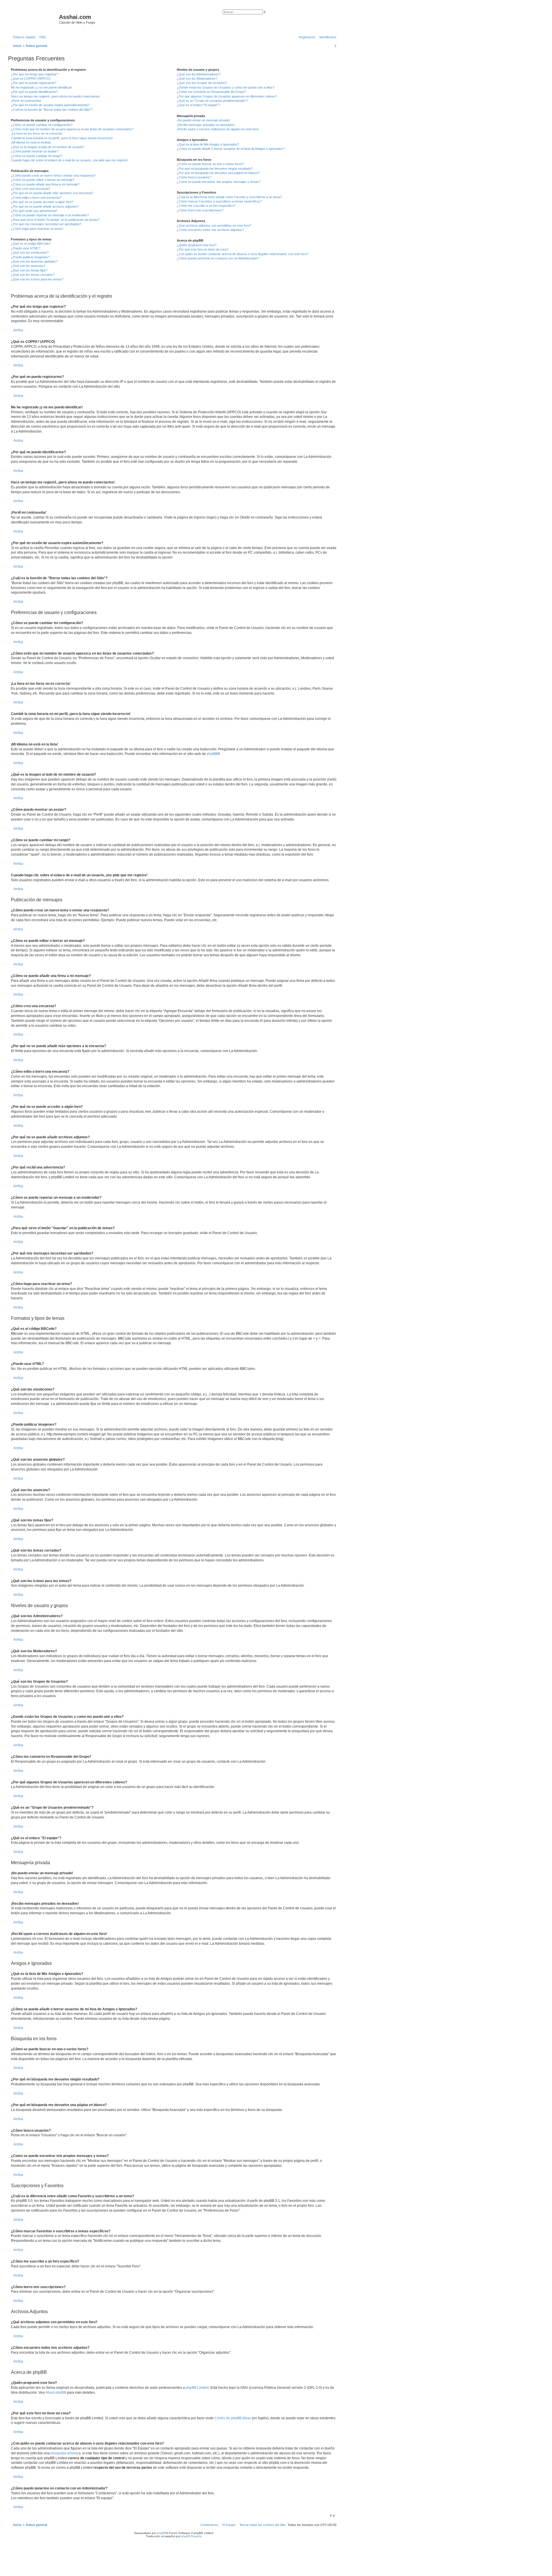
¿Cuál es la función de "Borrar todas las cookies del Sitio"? (52, 110)
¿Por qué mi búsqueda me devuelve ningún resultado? (215, 169)
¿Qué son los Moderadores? (197, 79)
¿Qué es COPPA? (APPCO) (31, 79)
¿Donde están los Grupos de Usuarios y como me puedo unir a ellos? (226, 87)
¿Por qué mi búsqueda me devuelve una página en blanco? (218, 173)
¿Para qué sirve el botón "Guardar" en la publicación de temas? (55, 220)
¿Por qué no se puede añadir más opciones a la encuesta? (52, 193)
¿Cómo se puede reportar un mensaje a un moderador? (50, 215)
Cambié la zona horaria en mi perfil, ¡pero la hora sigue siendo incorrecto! (62, 138)
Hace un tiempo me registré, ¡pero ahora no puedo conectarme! (55, 96)
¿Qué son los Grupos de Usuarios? (202, 83)
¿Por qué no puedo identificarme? (34, 92)
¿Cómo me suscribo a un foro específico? (206, 206)
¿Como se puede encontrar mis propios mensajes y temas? (219, 182)
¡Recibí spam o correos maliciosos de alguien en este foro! (218, 129)
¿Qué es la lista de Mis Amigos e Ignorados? (208, 144)
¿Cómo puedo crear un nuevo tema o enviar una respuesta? (53, 175)
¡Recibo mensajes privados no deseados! (206, 125)
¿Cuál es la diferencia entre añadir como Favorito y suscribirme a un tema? (229, 197)
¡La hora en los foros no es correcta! (37, 133)
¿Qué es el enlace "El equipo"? (198, 105)
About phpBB (56, 2393)
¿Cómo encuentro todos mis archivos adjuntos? (210, 230)
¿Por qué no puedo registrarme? (34, 83)
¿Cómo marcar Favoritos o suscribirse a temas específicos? (219, 201)
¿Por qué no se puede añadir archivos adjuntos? (45, 206)
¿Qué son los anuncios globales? (34, 261)
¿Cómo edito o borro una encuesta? (36, 198)
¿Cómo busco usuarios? (194, 177)
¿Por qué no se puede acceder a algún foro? (42, 202)
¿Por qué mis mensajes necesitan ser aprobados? (46, 224)
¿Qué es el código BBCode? (31, 244)
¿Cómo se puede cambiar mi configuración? (42, 125)
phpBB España (191, 2536)
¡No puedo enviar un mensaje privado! (203, 120)
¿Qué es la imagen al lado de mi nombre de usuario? (48, 147)
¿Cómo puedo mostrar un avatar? (35, 151)
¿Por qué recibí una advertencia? (34, 211)
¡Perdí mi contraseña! (26, 101)
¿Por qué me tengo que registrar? (34, 74)
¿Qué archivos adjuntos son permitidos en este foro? (214, 225)
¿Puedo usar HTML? (26, 248)
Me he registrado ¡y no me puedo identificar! (42, 87)
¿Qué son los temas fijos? (29, 270)
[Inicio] (34, 19)
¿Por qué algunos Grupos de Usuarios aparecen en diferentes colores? (227, 96)
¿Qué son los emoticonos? (30, 253)
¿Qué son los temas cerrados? (33, 275)
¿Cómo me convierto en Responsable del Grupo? (211, 92)
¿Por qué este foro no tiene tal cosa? (203, 249)
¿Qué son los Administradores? (199, 74)
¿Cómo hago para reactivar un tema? (37, 229)
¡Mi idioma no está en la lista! (31, 142)
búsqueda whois (64, 2453)
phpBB (212, 754)
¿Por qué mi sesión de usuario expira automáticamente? (50, 105)
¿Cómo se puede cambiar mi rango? (36, 156)
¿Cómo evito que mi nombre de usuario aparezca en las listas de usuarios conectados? (72, 129)
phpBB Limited (197, 2388)
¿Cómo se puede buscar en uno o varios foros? (210, 164)
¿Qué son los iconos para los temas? (37, 279)
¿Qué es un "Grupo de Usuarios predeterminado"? (212, 101)
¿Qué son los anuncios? (28, 266)
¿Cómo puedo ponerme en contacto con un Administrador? (218, 258)
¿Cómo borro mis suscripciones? (200, 210)
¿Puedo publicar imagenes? (30, 257)
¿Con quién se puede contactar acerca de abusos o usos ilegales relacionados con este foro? (243, 254)
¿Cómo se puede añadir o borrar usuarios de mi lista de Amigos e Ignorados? (231, 149)
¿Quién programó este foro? (197, 245)
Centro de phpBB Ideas (233, 2418)
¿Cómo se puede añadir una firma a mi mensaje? (45, 184)
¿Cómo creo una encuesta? (30, 189)
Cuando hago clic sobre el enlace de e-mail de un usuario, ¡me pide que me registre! (69, 160)
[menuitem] (41, 37)
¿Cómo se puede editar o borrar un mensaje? (43, 180)
